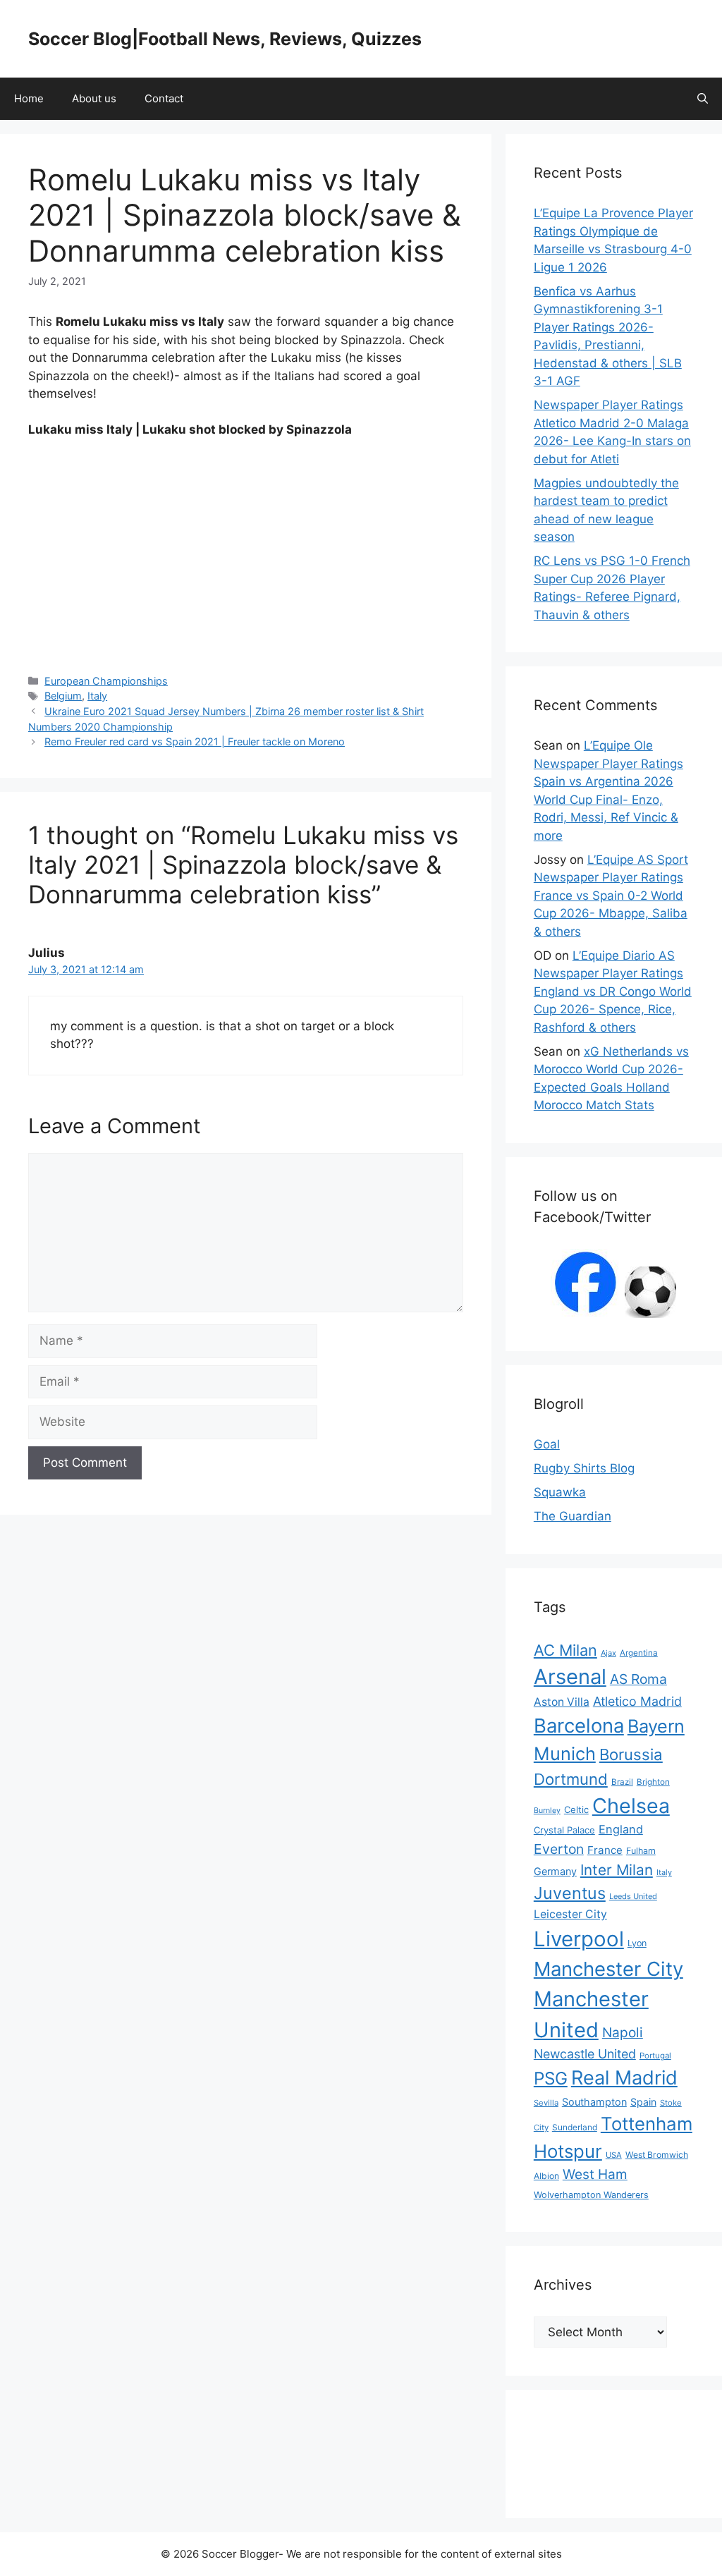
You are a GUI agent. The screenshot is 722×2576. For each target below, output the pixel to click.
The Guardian (573, 1516)
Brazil (622, 1782)
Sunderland (575, 2127)
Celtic (576, 1809)
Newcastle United (585, 2054)
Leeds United (633, 1896)
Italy (97, 696)
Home (29, 98)
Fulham (641, 1851)
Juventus (570, 1893)
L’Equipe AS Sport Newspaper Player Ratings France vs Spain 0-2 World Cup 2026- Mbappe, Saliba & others (611, 896)
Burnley (547, 1811)
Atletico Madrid (637, 1701)
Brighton (653, 1782)
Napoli (623, 2033)
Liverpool (579, 1939)
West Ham (595, 2174)
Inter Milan (617, 1870)
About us (94, 98)
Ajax (608, 1653)
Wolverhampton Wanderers (591, 2195)
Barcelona (579, 1726)
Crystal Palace (564, 1830)
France (605, 1850)
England (621, 1829)
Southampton (594, 2102)
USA (614, 2155)
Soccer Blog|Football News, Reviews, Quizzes (225, 39)
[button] (703, 99)
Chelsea (631, 1806)
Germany (555, 1871)
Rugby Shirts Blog (584, 1468)
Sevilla (546, 2103)
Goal (547, 1444)
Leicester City (570, 1914)
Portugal (655, 2056)
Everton (559, 1849)
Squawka (560, 1492)
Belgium (63, 696)
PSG (551, 2078)
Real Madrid (624, 2078)
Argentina (639, 1653)
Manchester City (608, 1969)
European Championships (106, 681)
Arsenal (570, 1677)
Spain (643, 2102)
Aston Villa (562, 1702)
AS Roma (638, 1679)
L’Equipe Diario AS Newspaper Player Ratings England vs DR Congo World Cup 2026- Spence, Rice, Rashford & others (613, 991)
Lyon (637, 1943)
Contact (164, 98)
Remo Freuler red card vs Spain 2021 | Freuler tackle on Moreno (195, 741)
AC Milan (565, 1650)
